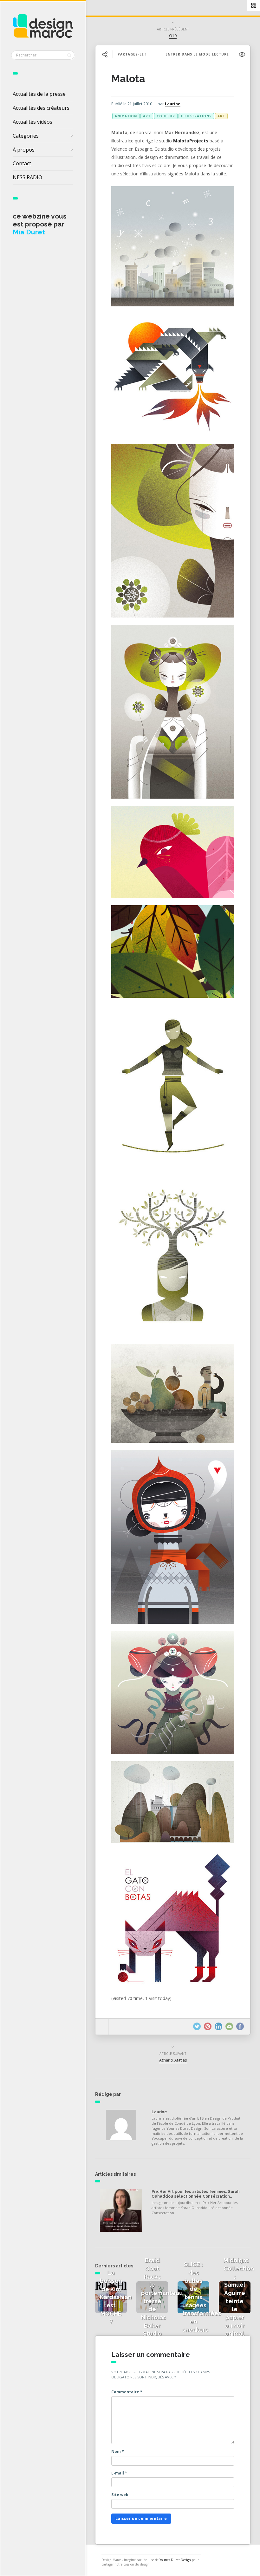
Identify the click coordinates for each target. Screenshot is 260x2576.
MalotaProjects (191, 141)
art (147, 116)
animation (126, 116)
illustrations (196, 116)
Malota (128, 78)
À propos (24, 150)
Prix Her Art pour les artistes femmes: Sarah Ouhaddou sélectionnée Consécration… (196, 2194)
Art (221, 116)
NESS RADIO (27, 177)
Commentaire (127, 2392)
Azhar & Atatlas (173, 2060)
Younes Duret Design (175, 2560)
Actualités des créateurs (41, 108)
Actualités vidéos (32, 122)
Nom (118, 2452)
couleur (166, 116)
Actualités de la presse (39, 94)
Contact (22, 163)
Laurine (173, 104)
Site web (120, 2495)
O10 (173, 36)
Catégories (26, 136)
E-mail (119, 2473)
